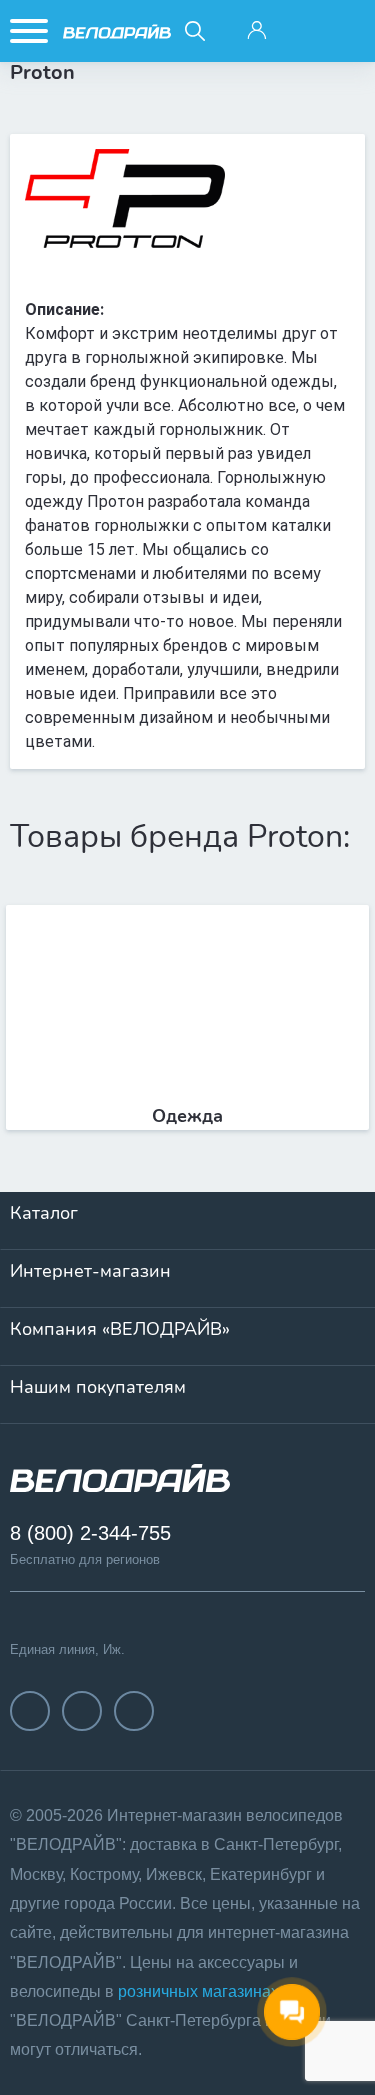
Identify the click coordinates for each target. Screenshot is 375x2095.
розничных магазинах (198, 1991)
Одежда (187, 1116)
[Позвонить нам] (301, 31)
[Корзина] (347, 31)
